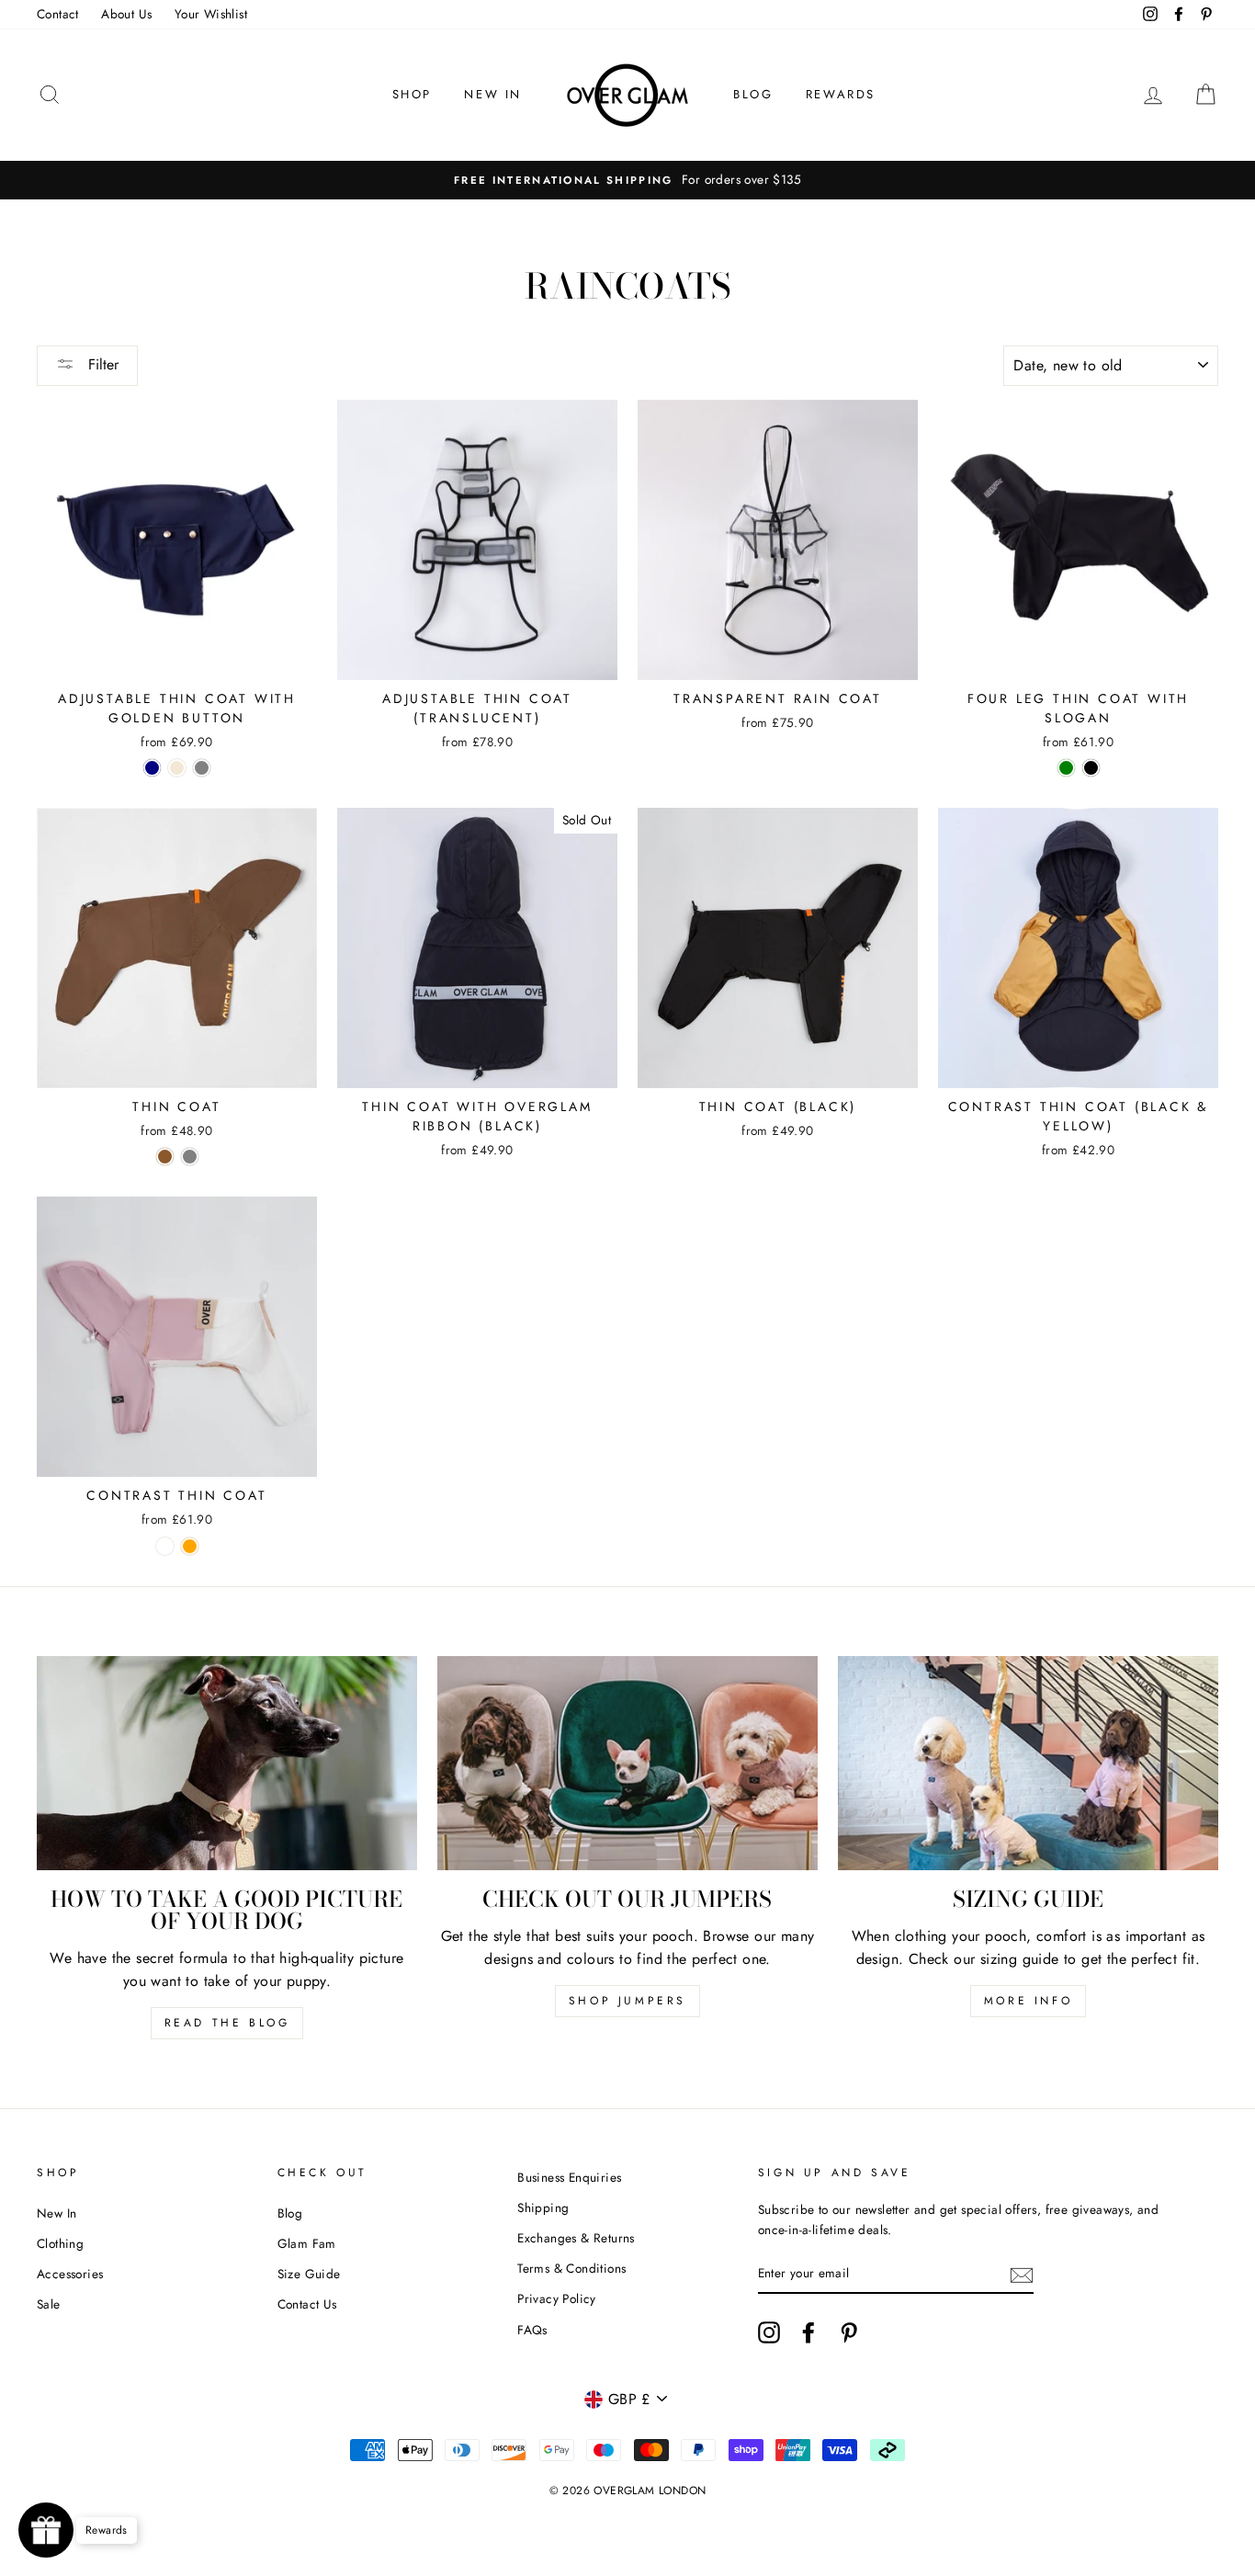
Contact (58, 14)
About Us (126, 14)
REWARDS (841, 94)
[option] (627, 180)
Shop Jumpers (627, 2001)
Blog (290, 2213)
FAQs (532, 2330)
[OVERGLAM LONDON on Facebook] (808, 2332)
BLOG (753, 94)
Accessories (70, 2274)
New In (57, 2213)
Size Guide (309, 2274)
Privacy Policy (557, 2298)
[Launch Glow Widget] (46, 2530)
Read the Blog (227, 2023)
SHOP (412, 94)
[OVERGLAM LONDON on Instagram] (769, 2332)
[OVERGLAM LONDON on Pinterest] (849, 2332)
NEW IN (493, 94)
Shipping (543, 2207)
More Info (1028, 2001)
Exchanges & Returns (576, 2238)
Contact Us (307, 2304)
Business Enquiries (569, 2177)
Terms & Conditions (571, 2268)
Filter (101, 364)
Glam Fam (307, 2243)
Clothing (60, 2243)
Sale (49, 2304)
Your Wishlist (211, 14)
